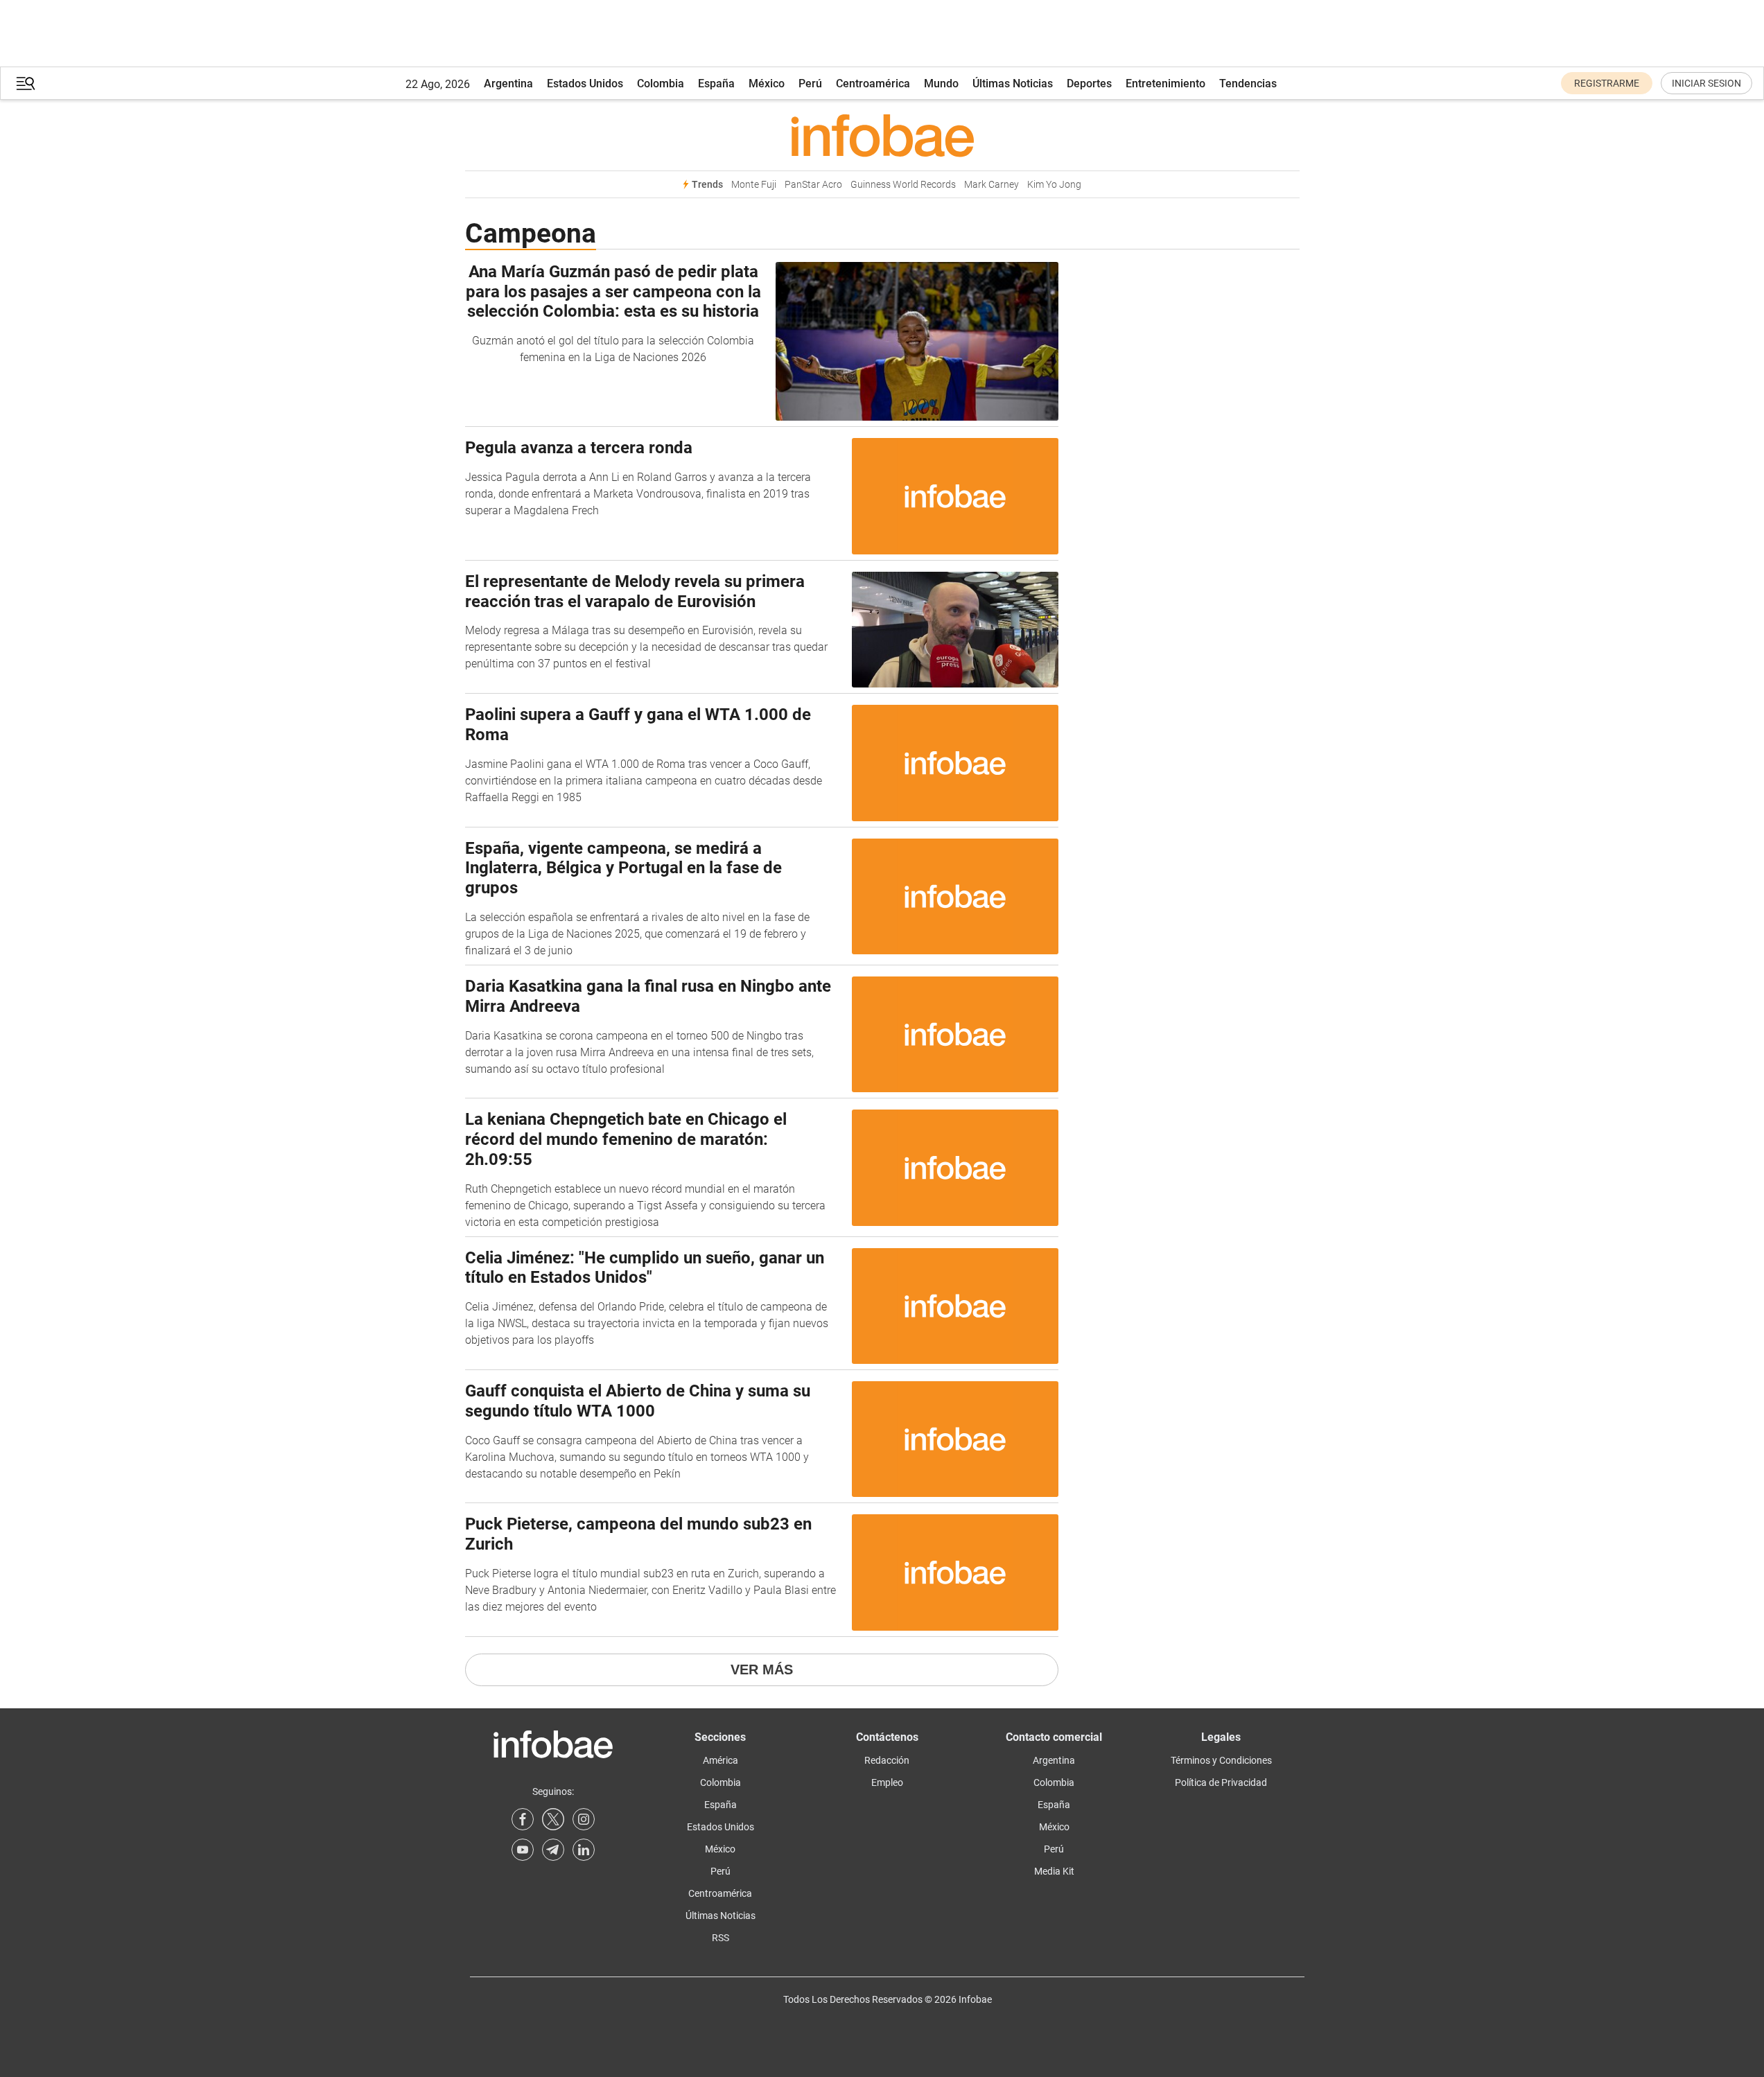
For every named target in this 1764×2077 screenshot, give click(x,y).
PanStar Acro (813, 185)
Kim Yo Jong (1054, 185)
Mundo (941, 84)
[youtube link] (523, 1850)
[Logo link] (882, 135)
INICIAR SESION (1706, 83)
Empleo (887, 1782)
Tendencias (1248, 84)
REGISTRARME (1607, 83)
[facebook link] (523, 1819)
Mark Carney (992, 185)
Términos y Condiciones (1221, 1760)
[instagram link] (584, 1819)
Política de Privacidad (1221, 1782)
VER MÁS (762, 1670)
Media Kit (1054, 1871)
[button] (26, 84)
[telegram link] (553, 1850)
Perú (810, 84)
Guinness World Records (903, 185)
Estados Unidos (585, 84)
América (721, 1760)
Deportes (1089, 84)
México (767, 84)
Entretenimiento (1165, 84)
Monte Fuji (754, 185)
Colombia (661, 84)
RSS (721, 1938)
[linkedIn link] (584, 1850)
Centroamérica (873, 84)
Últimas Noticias (1013, 84)
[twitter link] (553, 1819)
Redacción (887, 1760)
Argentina (508, 84)
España (716, 84)
